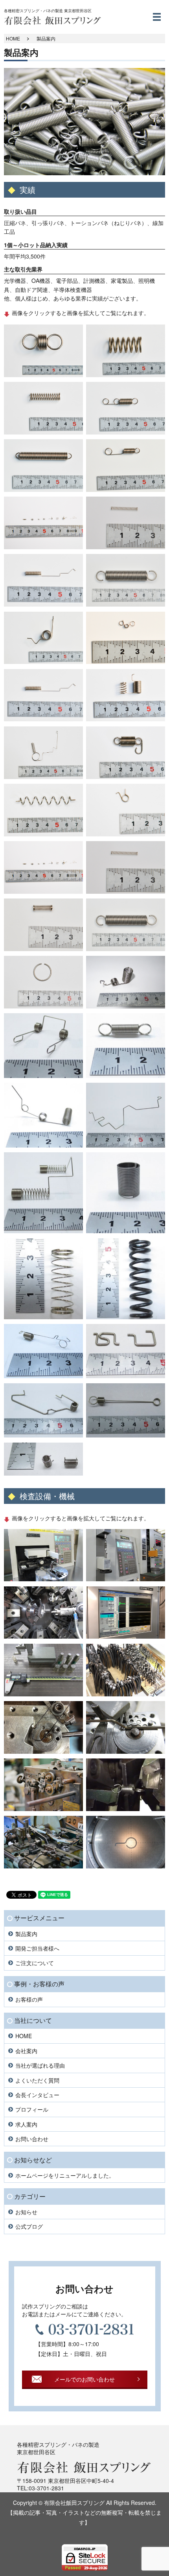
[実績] (43, 350)
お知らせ (26, 2212)
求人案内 (26, 2124)
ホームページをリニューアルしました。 (65, 2175)
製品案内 (26, 1934)
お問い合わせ (32, 2139)
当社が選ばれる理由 (40, 2065)
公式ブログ (29, 2226)
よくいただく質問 (37, 2080)
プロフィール (32, 2109)
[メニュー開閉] (157, 17)
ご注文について (35, 1963)
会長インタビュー (37, 2095)
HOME (13, 38)
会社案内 (26, 2051)
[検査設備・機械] (43, 1554)
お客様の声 (29, 1999)
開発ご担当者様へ (37, 1948)
